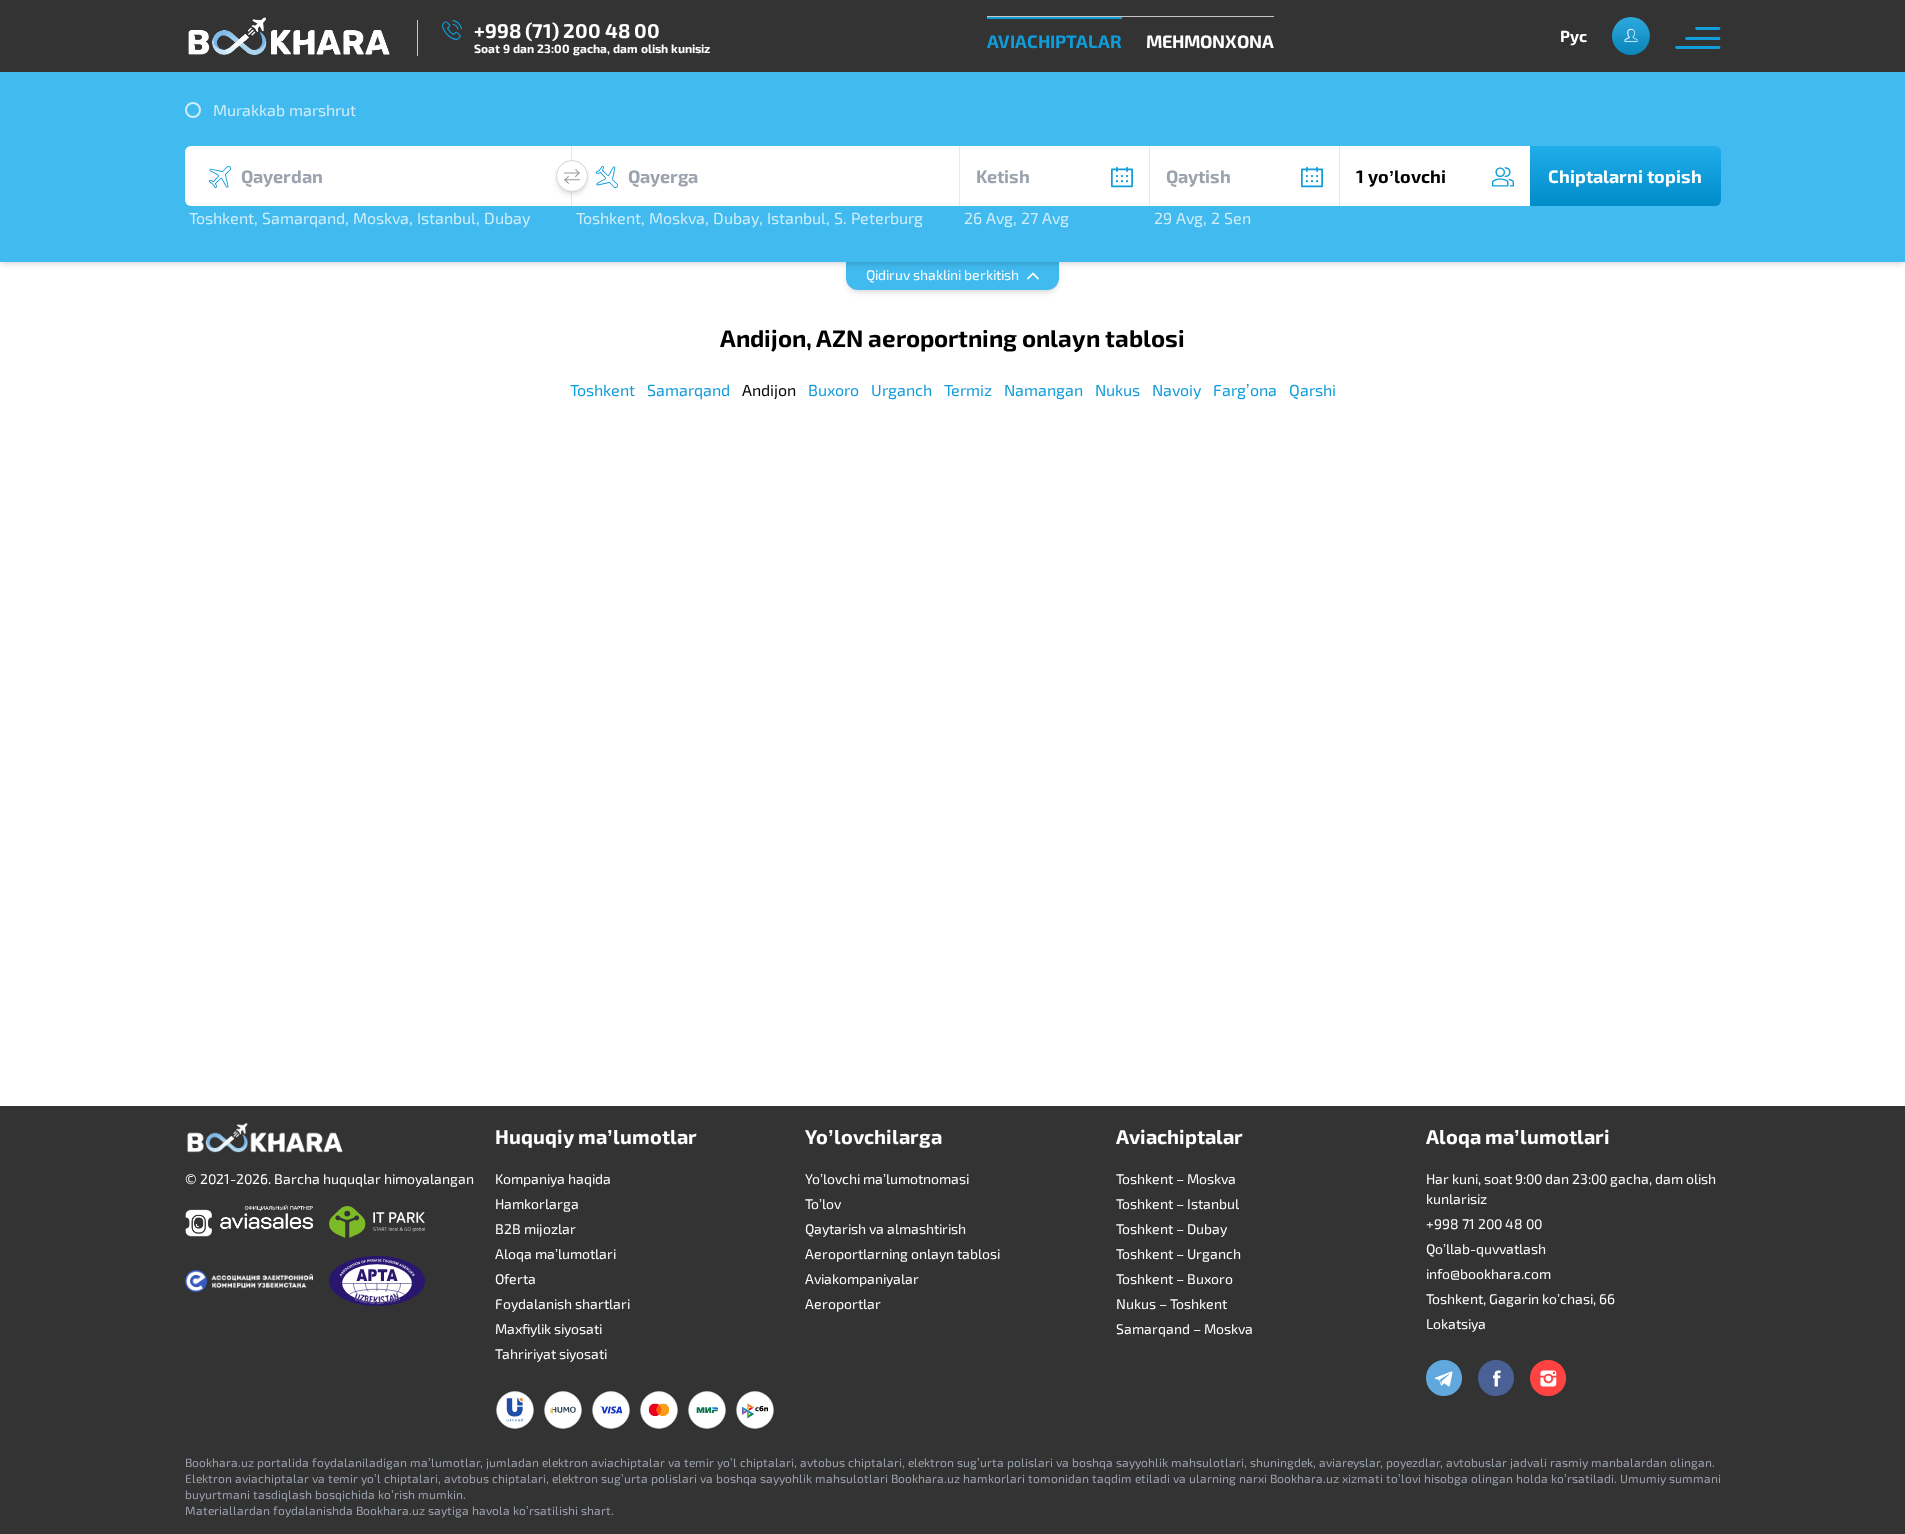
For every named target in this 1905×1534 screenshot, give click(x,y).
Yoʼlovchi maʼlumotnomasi (887, 1178)
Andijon (769, 389)
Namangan (1043, 389)
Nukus (1117, 389)
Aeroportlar (843, 1303)
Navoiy (1176, 389)
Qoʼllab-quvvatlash (1486, 1248)
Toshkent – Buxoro (1174, 1278)
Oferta (515, 1278)
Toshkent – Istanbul (1177, 1203)
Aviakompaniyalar (862, 1278)
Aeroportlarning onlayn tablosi (902, 1253)
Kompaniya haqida (553, 1178)
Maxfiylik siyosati (548, 1328)
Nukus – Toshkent (1171, 1303)
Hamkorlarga (537, 1203)
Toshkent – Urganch (1178, 1253)
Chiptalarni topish (1625, 176)
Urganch (901, 389)
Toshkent (602, 389)
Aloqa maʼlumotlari (555, 1253)
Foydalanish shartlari (562, 1303)
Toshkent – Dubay (1171, 1228)
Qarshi (1312, 389)
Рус (1573, 35)
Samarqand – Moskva (1184, 1328)
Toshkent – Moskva (1176, 1178)
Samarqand (688, 389)
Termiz (968, 389)
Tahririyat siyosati (551, 1353)
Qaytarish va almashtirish (885, 1228)
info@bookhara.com (1488, 1273)
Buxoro (833, 389)
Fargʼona (1245, 389)
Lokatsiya (1456, 1323)
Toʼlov (823, 1203)
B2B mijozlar (535, 1228)
